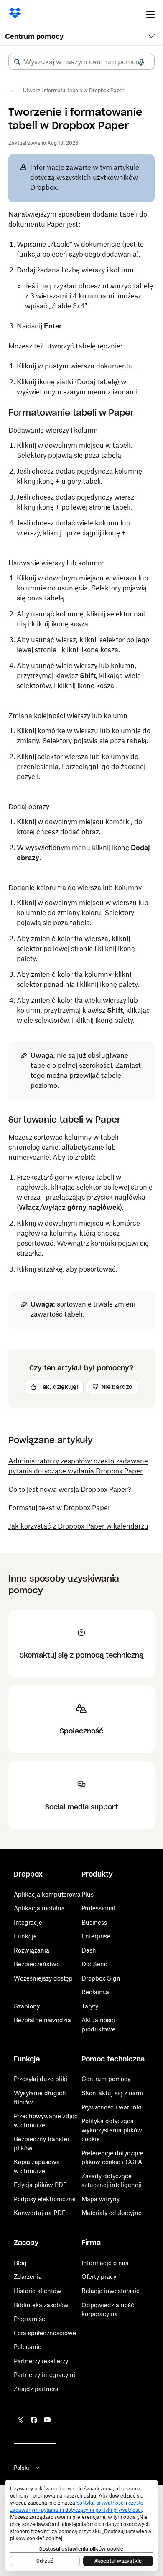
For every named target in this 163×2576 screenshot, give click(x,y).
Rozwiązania (32, 1950)
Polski (22, 2468)
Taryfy (90, 2006)
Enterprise (96, 1936)
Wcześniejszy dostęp (43, 1978)
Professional (98, 1908)
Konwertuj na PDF (40, 2213)
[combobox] (81, 62)
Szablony (27, 2006)
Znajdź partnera (36, 2389)
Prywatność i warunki (112, 2107)
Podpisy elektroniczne (45, 2199)
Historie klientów (38, 2291)
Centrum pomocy (34, 36)
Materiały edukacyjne (112, 2213)
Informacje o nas (105, 2263)
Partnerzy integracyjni (45, 2375)
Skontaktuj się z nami (112, 2093)
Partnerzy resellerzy (41, 2361)
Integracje (28, 1922)
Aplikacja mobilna (39, 1908)
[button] (17, 62)
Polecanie (28, 2347)
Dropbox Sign (101, 1978)
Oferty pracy (99, 2277)
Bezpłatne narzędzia (42, 2020)
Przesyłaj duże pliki (41, 2079)
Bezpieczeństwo (37, 1964)
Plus (88, 1894)
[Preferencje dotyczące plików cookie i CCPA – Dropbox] (81, 2525)
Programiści (30, 2319)
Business (94, 1922)
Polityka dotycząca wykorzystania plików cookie (112, 2130)
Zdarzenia (28, 2277)
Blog (20, 2263)
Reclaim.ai (96, 1992)
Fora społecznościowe (45, 2333)
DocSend (95, 1964)
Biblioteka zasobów (41, 2305)
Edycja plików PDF (40, 2185)
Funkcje (25, 1936)
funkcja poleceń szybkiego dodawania (77, 254)
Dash (89, 1950)
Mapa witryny (101, 2199)
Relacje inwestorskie (111, 2291)
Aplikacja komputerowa (47, 1894)
